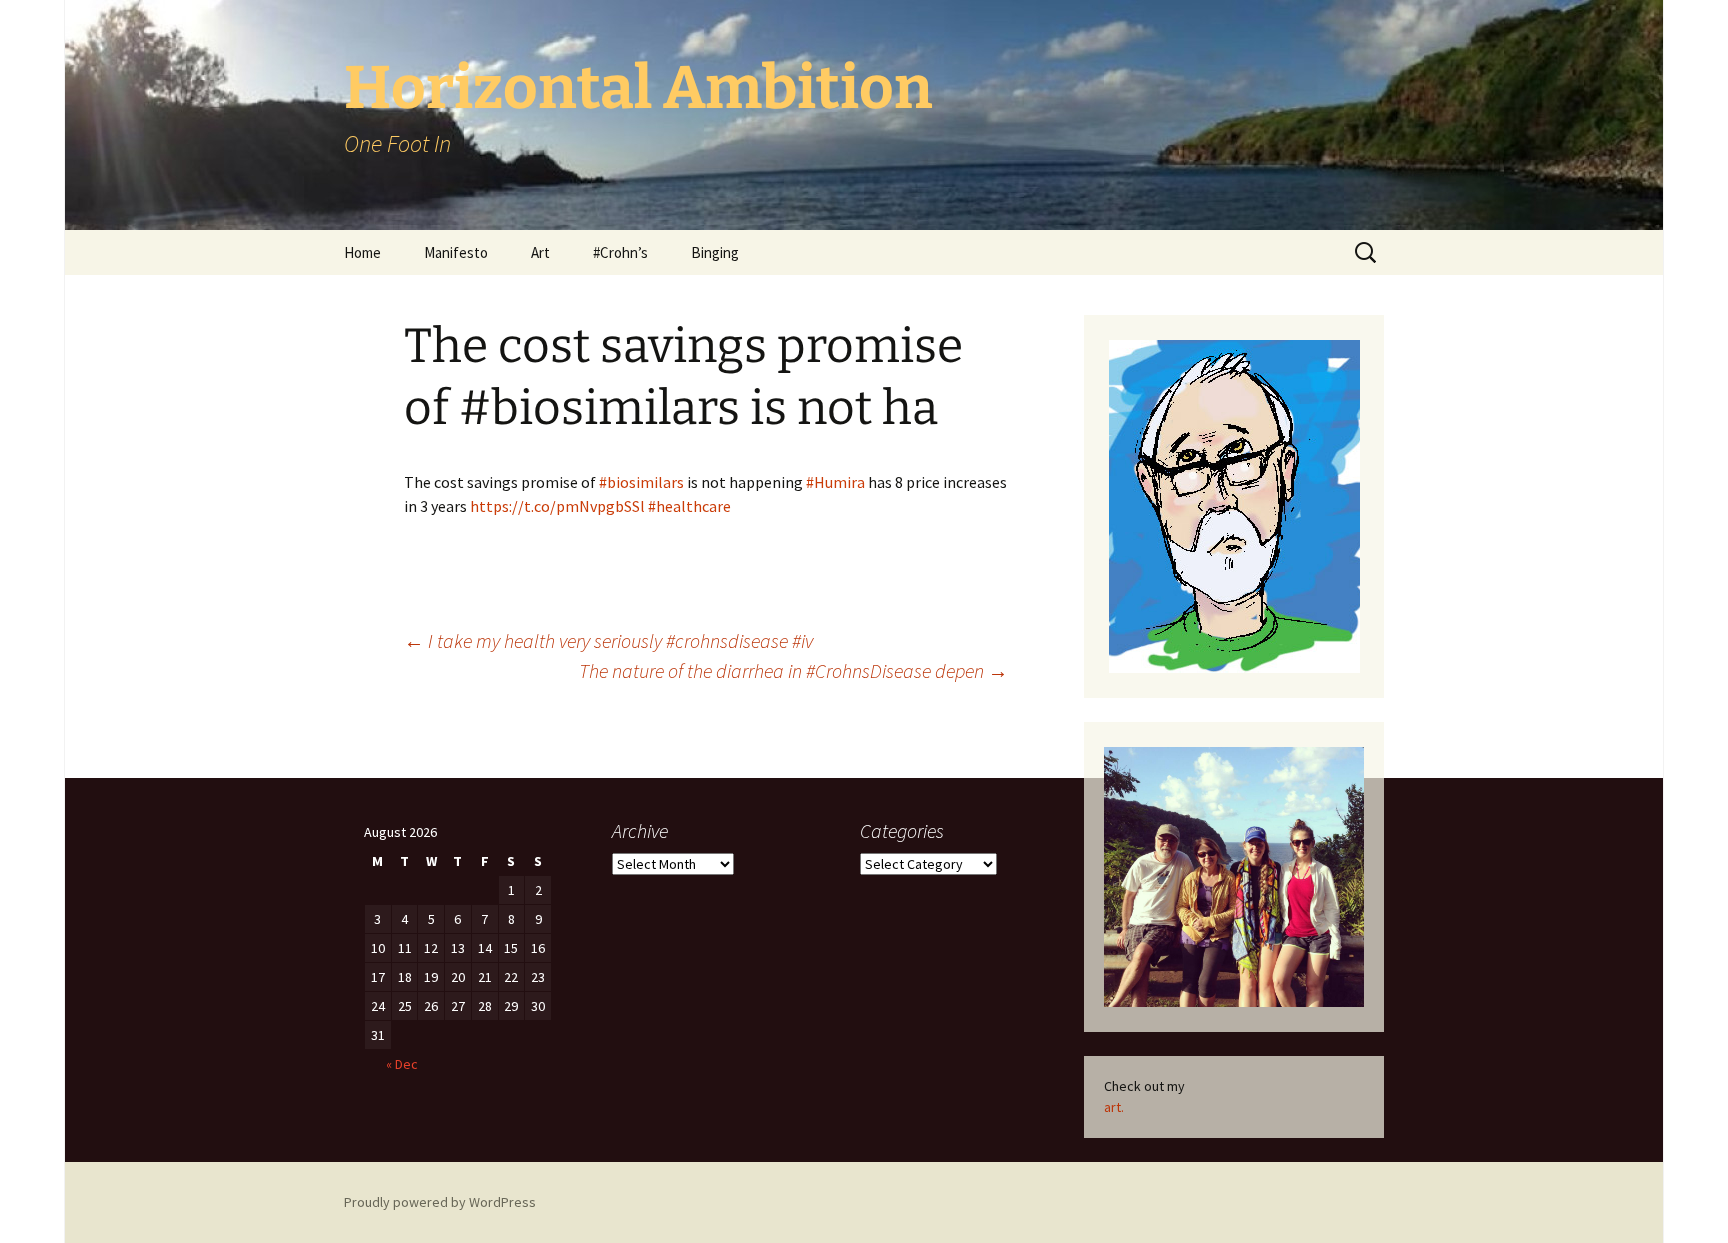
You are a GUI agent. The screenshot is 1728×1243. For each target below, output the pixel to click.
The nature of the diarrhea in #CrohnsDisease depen (793, 670)
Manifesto (456, 252)
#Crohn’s (620, 252)
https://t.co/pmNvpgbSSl (557, 506)
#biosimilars (641, 482)
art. (1114, 1107)
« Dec (402, 1064)
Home (362, 252)
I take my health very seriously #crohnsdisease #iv (608, 640)
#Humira (835, 482)
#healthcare (689, 506)
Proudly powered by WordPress (440, 1202)
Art (540, 252)
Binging (715, 252)
